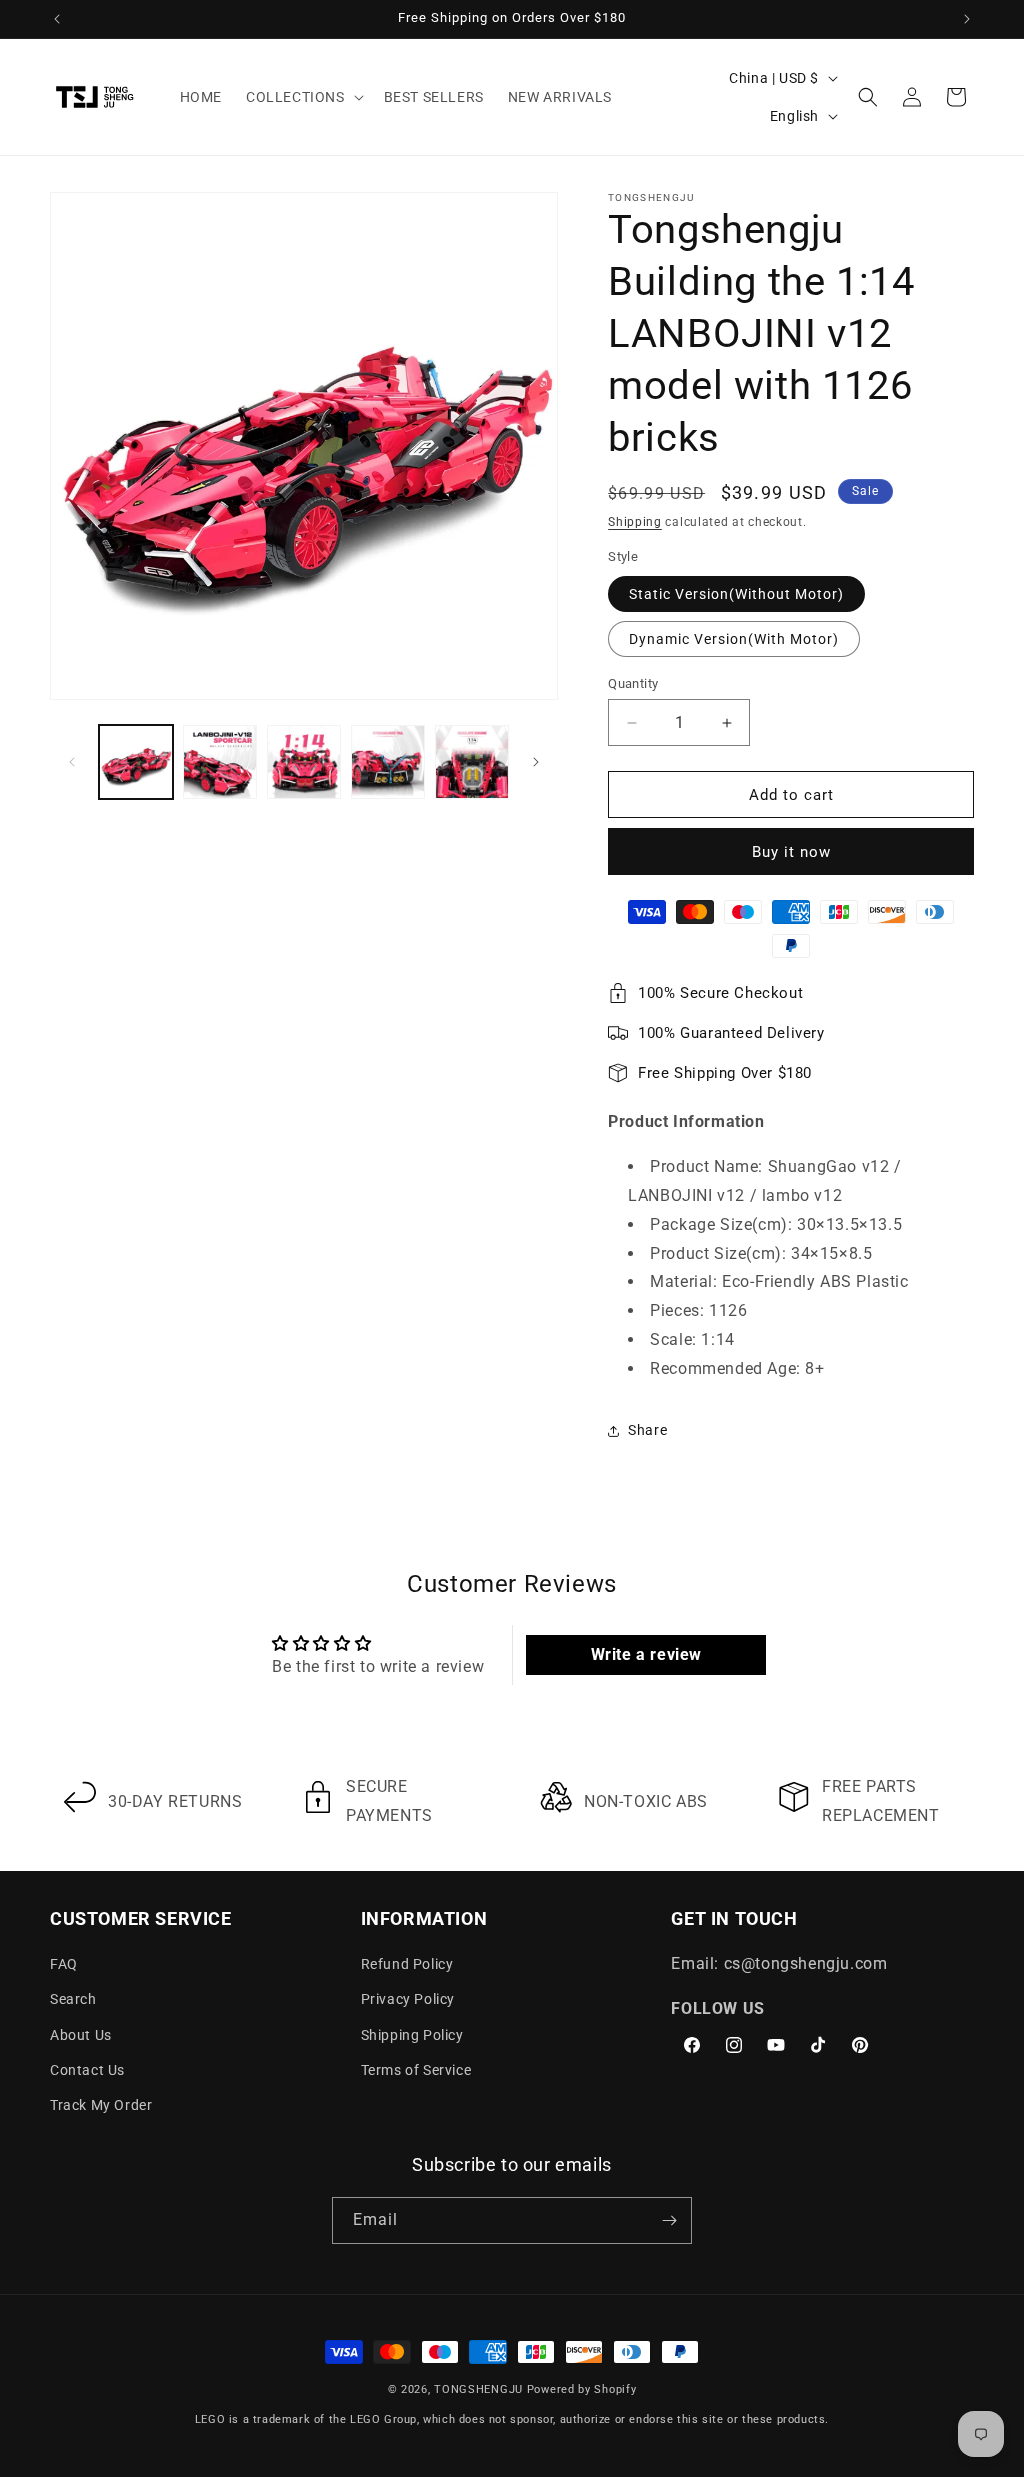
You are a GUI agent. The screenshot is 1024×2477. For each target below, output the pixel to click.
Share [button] (647, 1430)
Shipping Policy (412, 2035)
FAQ (64, 1964)
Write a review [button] (646, 1654)
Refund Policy (407, 1964)
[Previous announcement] (57, 19)
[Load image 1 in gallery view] (136, 762)
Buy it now (791, 852)
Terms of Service (416, 2070)
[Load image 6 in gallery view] (472, 762)
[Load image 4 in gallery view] (304, 762)
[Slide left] (72, 762)
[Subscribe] (669, 2220)
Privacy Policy (408, 1999)
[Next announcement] (967, 19)
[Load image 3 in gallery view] (220, 762)
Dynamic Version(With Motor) (734, 639)
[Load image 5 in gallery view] (388, 762)
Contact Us (87, 2070)
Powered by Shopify (582, 2389)
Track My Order (101, 2105)
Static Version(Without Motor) (736, 594)
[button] (303, 97)
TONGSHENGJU (478, 2389)
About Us (81, 2035)
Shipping (635, 522)
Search (73, 1999)
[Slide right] (536, 762)
